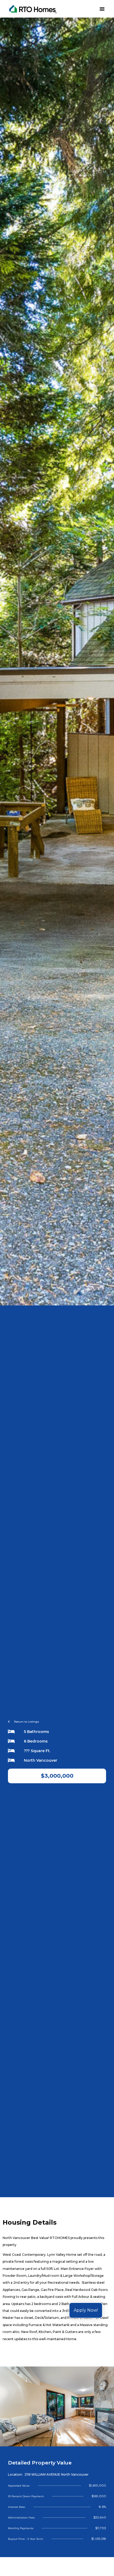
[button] (102, 9)
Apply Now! (86, 2310)
